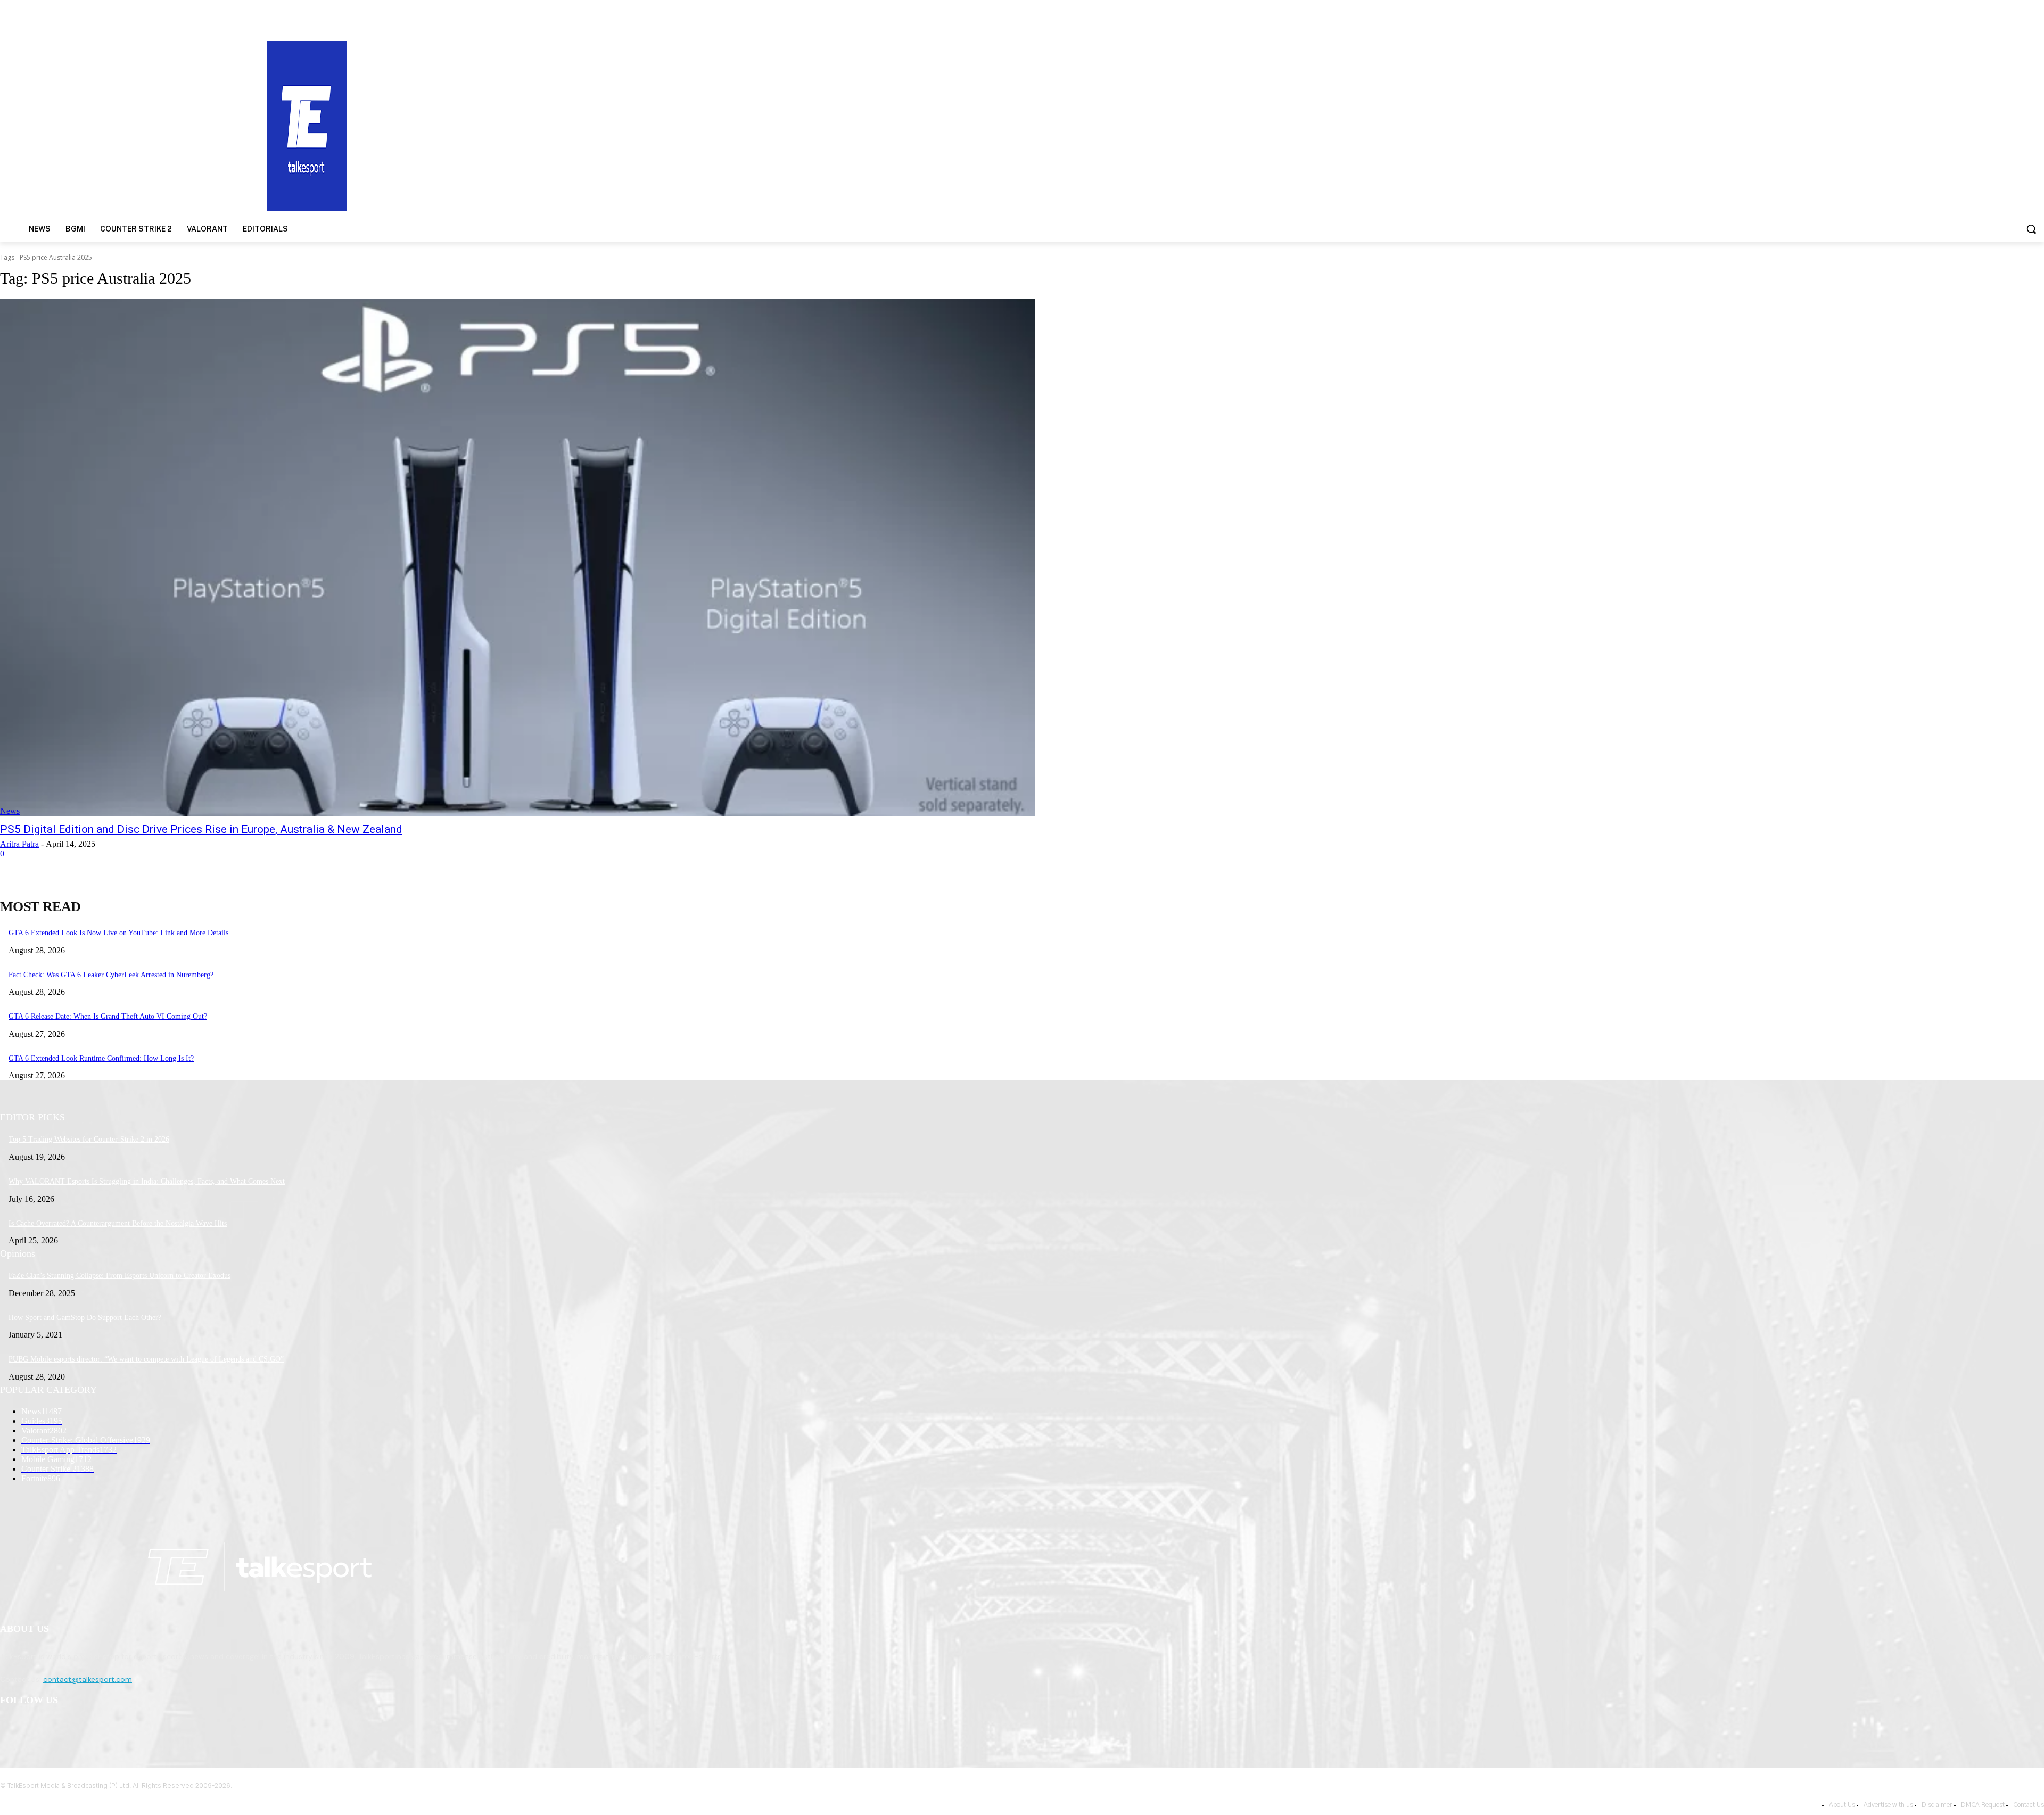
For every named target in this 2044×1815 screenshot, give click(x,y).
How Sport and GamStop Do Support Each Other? (85, 1318)
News (10, 811)
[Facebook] (11, 1728)
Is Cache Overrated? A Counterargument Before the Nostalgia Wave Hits (118, 1223)
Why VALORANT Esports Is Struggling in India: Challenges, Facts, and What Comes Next (147, 1181)
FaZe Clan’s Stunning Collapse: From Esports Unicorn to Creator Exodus (119, 1276)
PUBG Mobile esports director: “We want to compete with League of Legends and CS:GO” (146, 1359)
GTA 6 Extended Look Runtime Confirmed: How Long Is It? (101, 1058)
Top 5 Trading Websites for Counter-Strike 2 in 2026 (89, 1139)
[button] (2031, 229)
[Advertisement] (1329, 125)
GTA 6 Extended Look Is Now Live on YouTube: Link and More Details (118, 933)
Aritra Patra (19, 844)
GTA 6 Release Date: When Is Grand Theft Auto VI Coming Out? (108, 1016)
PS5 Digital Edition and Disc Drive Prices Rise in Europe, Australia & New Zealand (201, 829)
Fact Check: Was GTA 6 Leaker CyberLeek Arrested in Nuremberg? (111, 975)
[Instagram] (38, 1728)
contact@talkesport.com (88, 1679)
